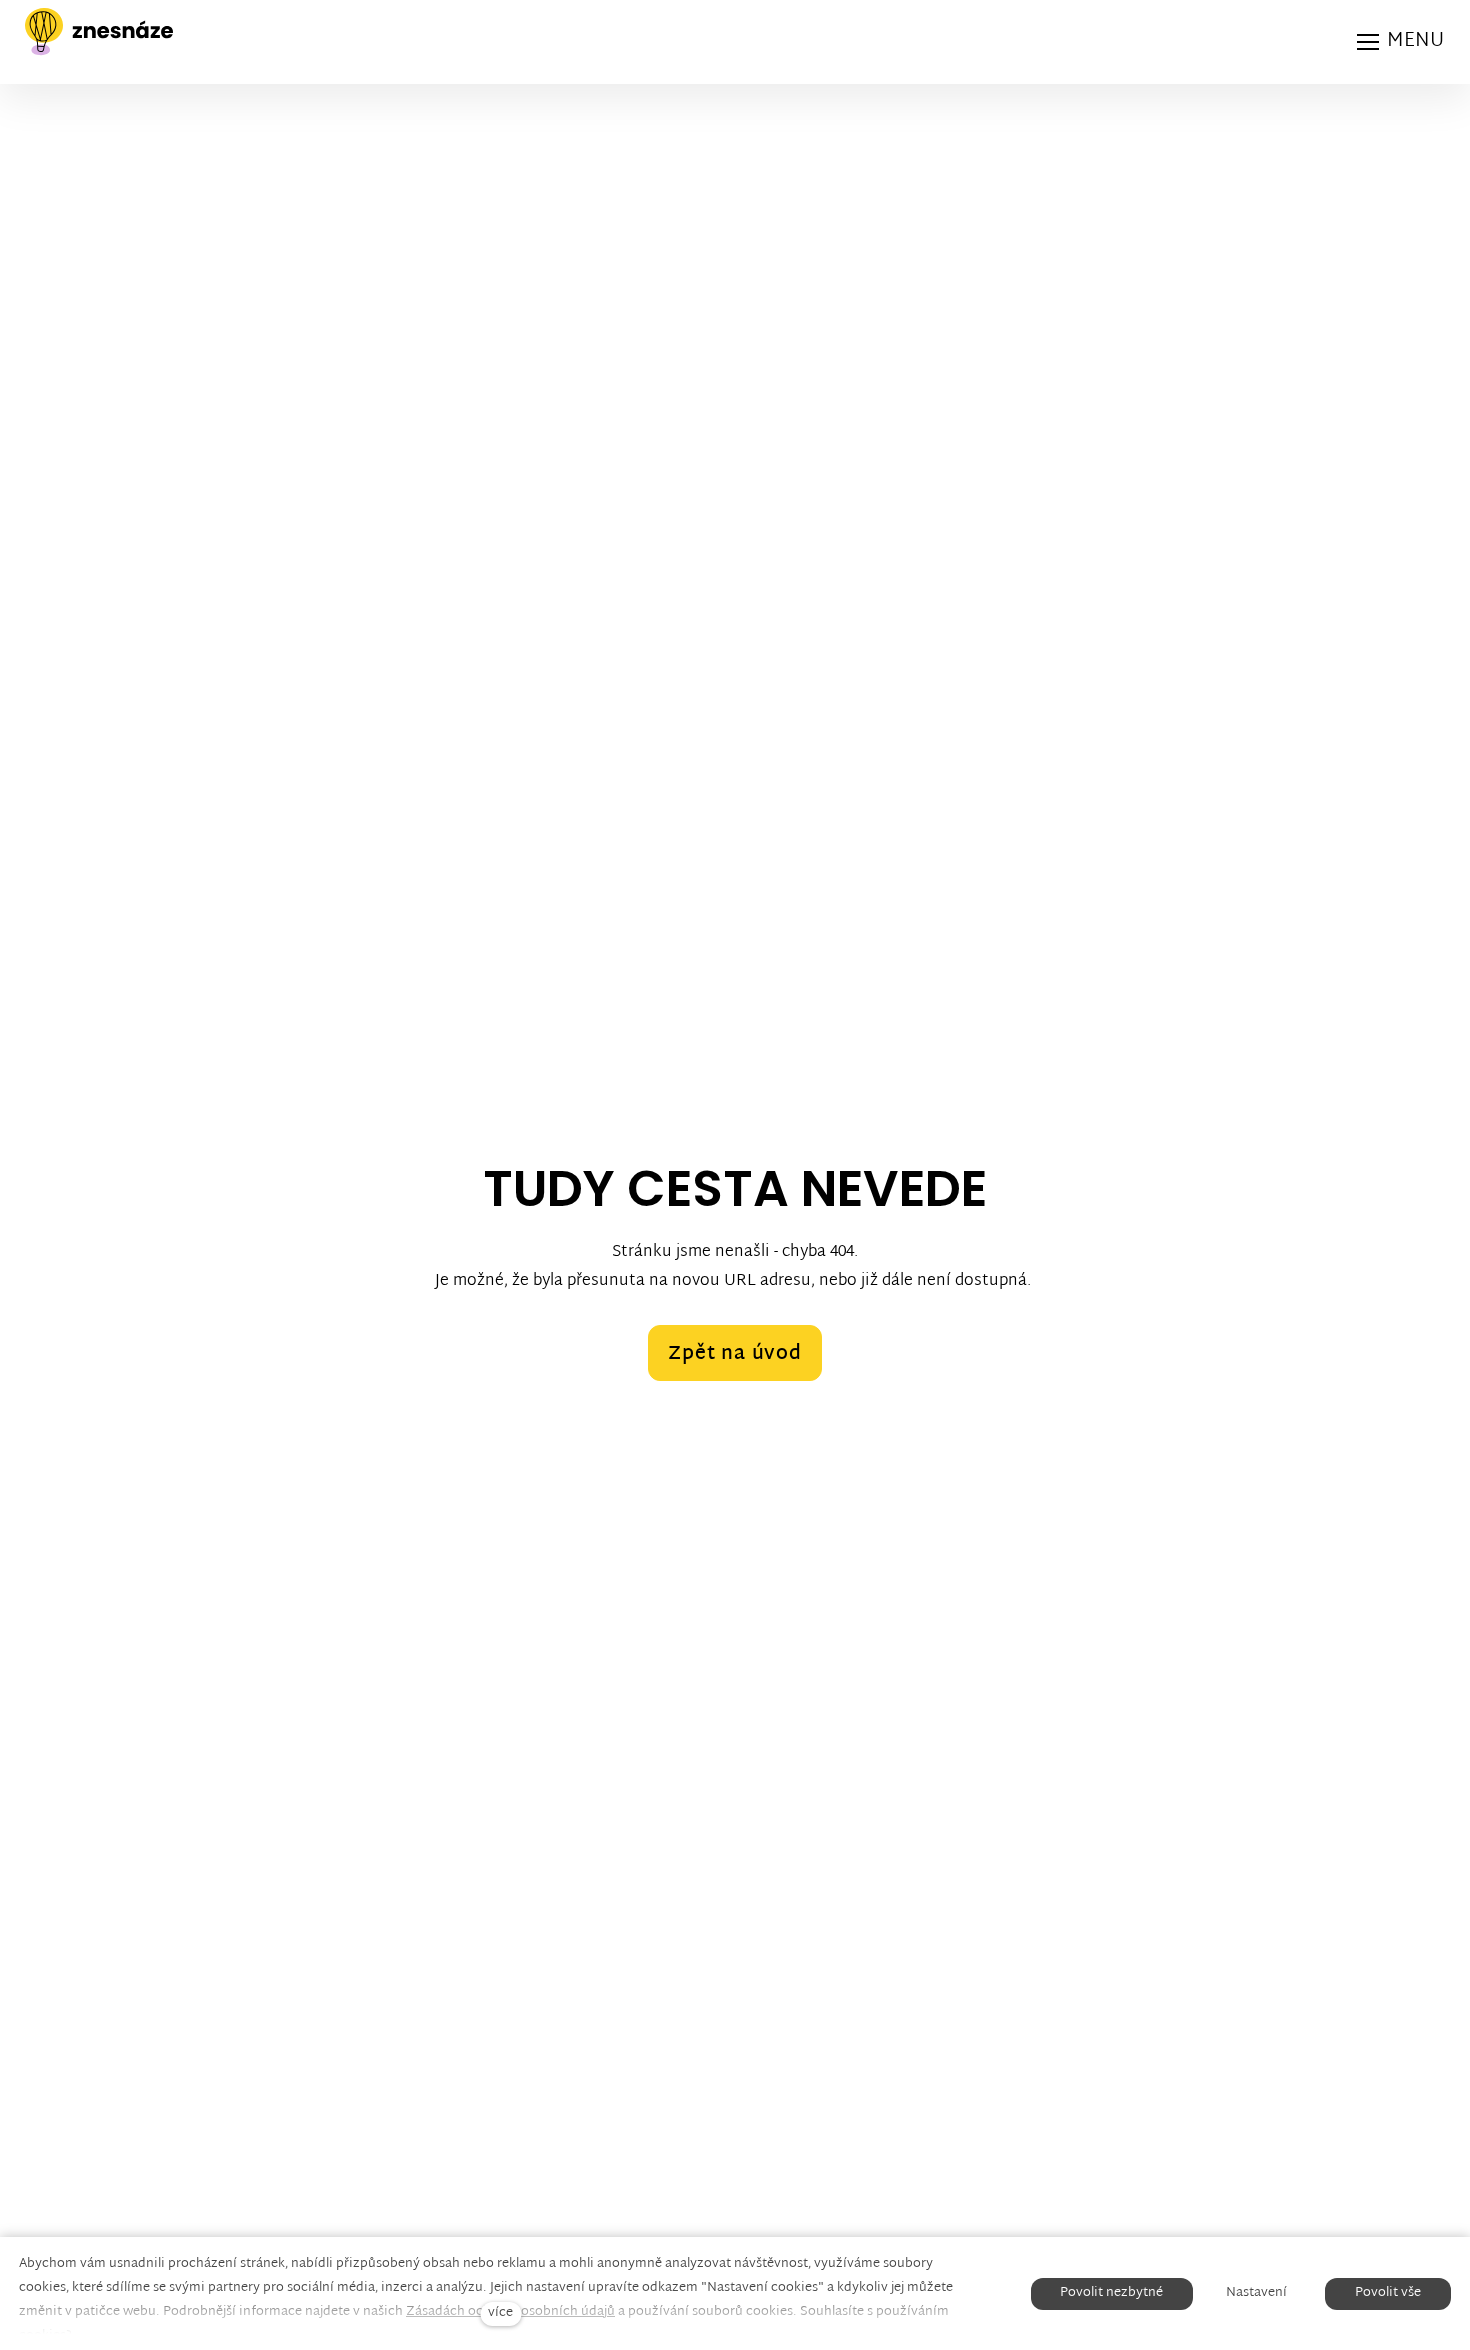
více (500, 2313)
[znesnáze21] (99, 32)
